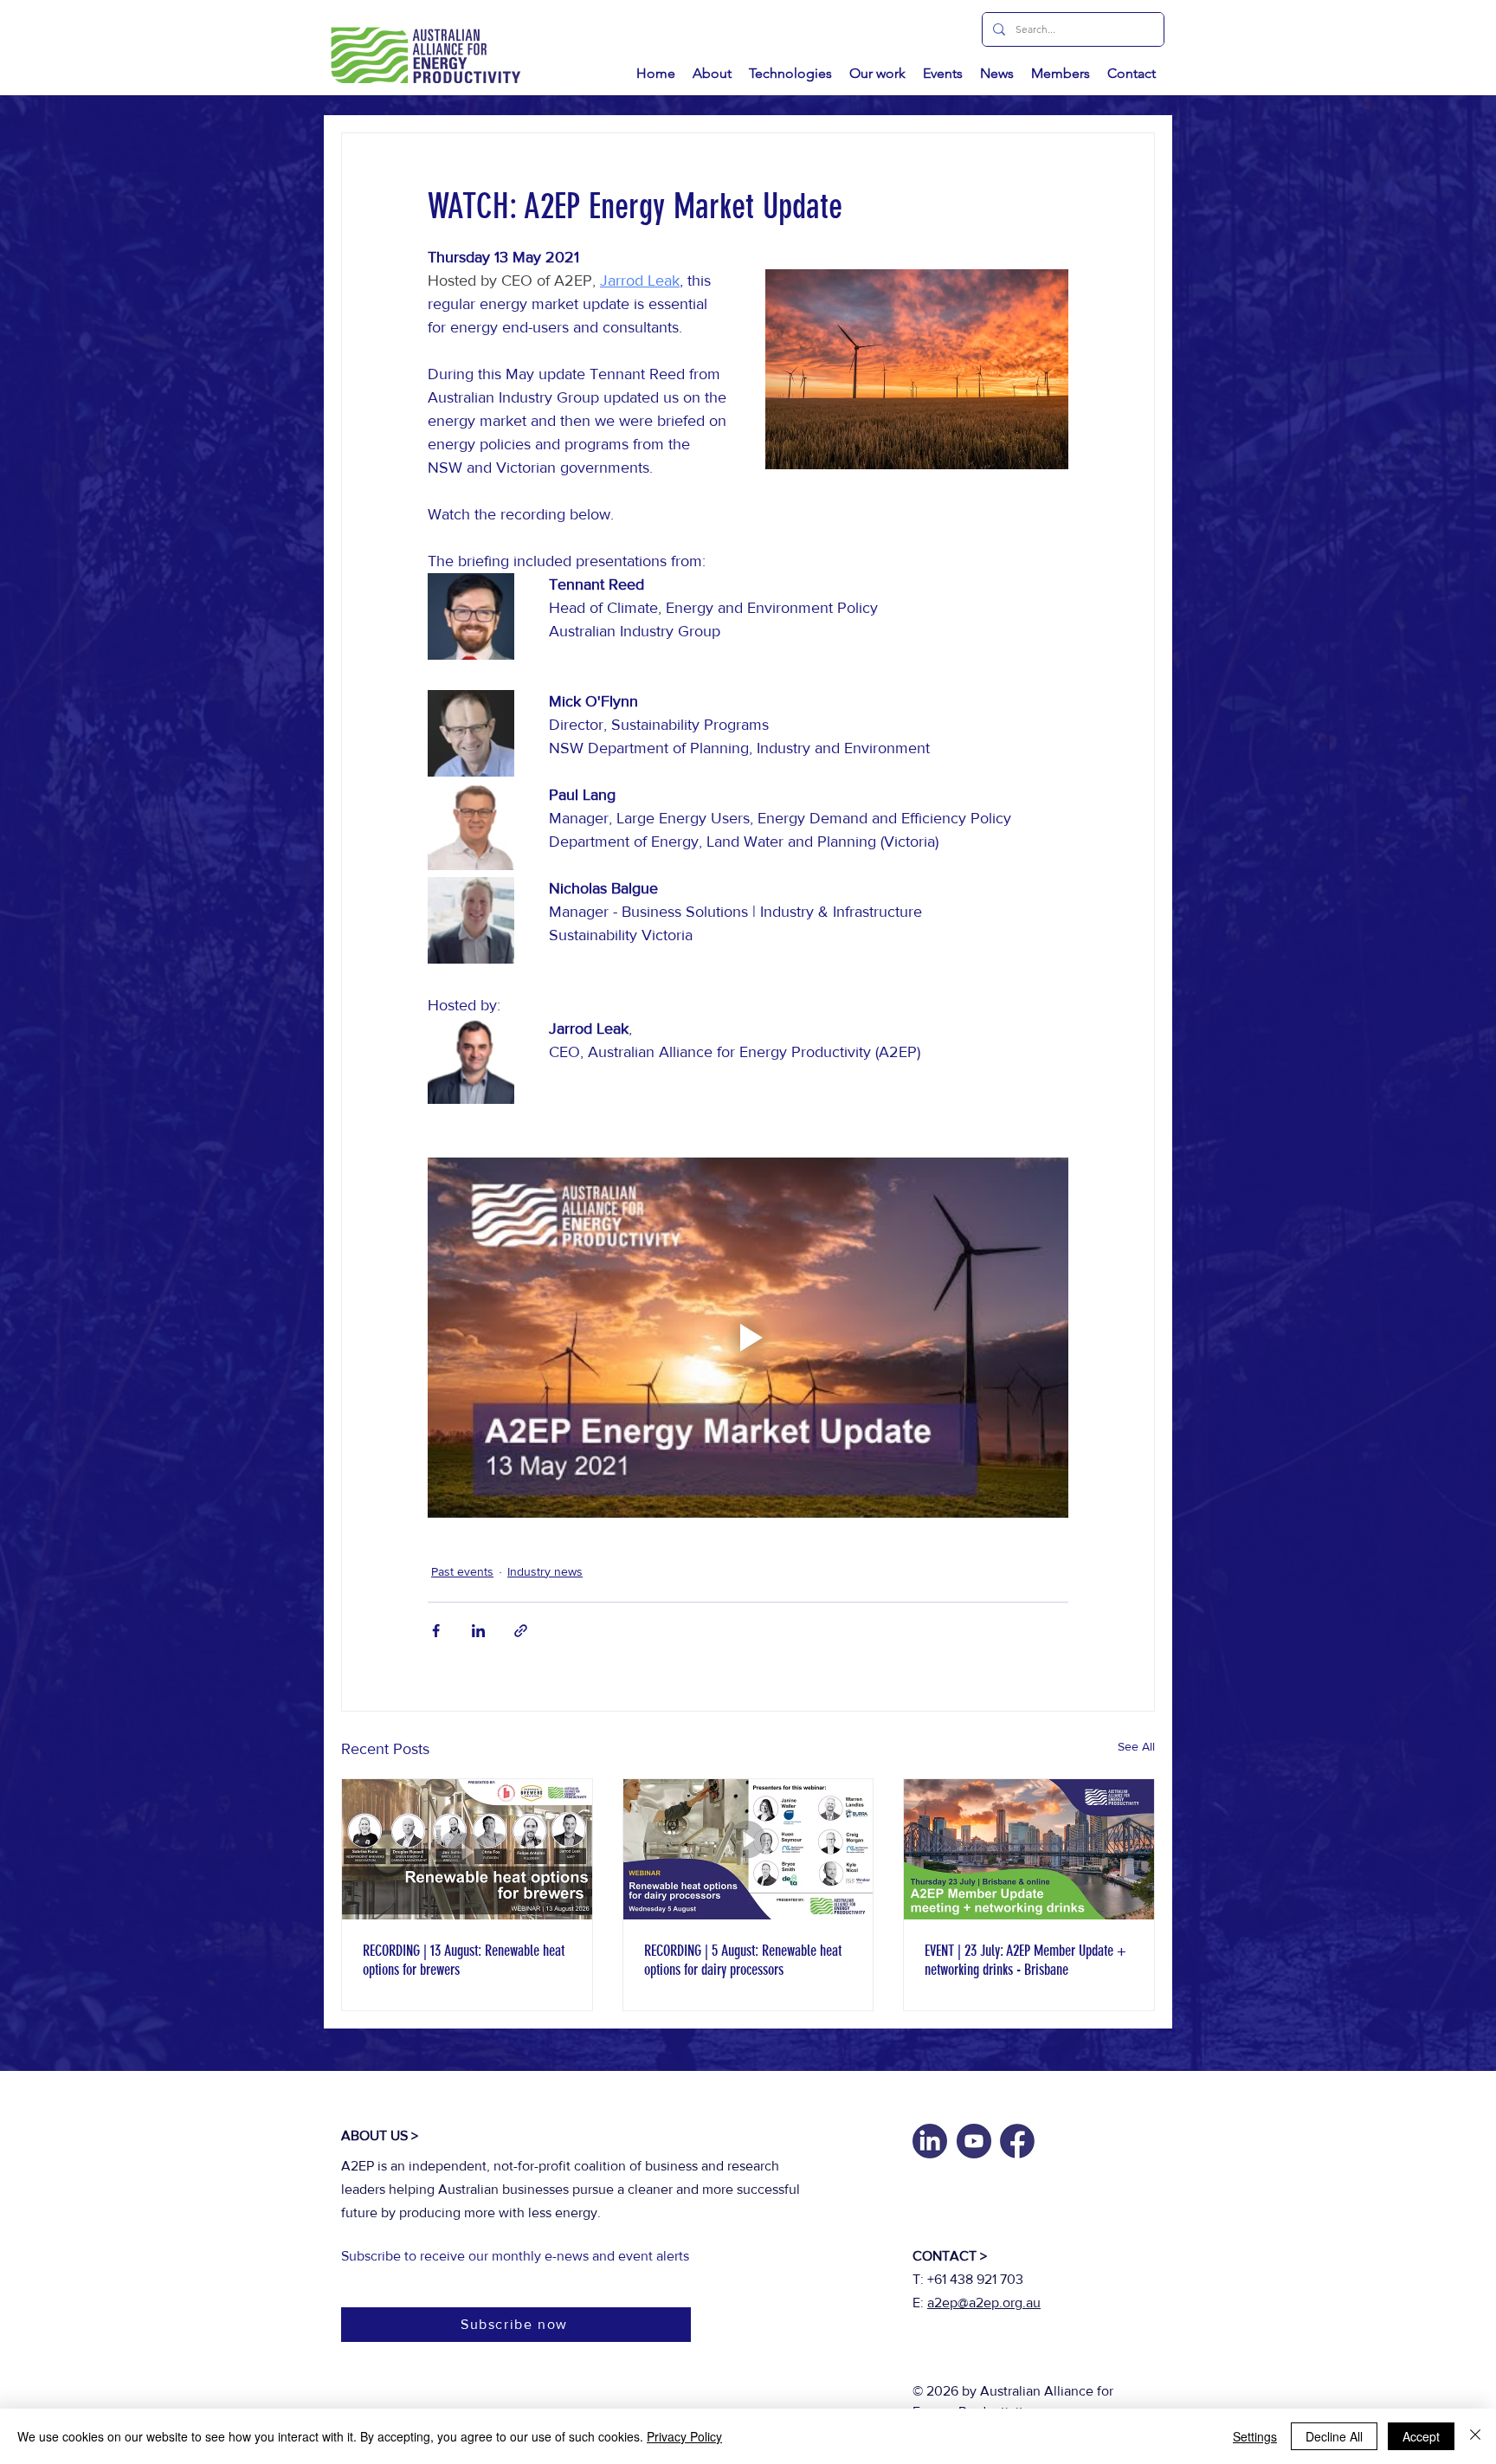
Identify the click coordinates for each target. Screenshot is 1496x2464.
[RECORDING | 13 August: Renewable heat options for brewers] (467, 1849)
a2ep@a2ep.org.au (984, 2303)
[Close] (1475, 2436)
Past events (462, 1571)
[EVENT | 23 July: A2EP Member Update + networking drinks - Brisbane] (1029, 1849)
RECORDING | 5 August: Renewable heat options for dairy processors (743, 1960)
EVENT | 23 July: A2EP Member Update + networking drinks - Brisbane (1025, 1960)
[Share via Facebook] (436, 1631)
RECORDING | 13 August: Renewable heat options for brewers (464, 1960)
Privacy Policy (684, 2436)
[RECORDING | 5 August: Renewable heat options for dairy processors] (748, 1849)
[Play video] (748, 1338)
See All (1136, 1746)
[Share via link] (521, 1631)
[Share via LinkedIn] (478, 1631)
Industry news (545, 1571)
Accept (1421, 2436)
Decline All (1334, 2436)
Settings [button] (1255, 2436)
